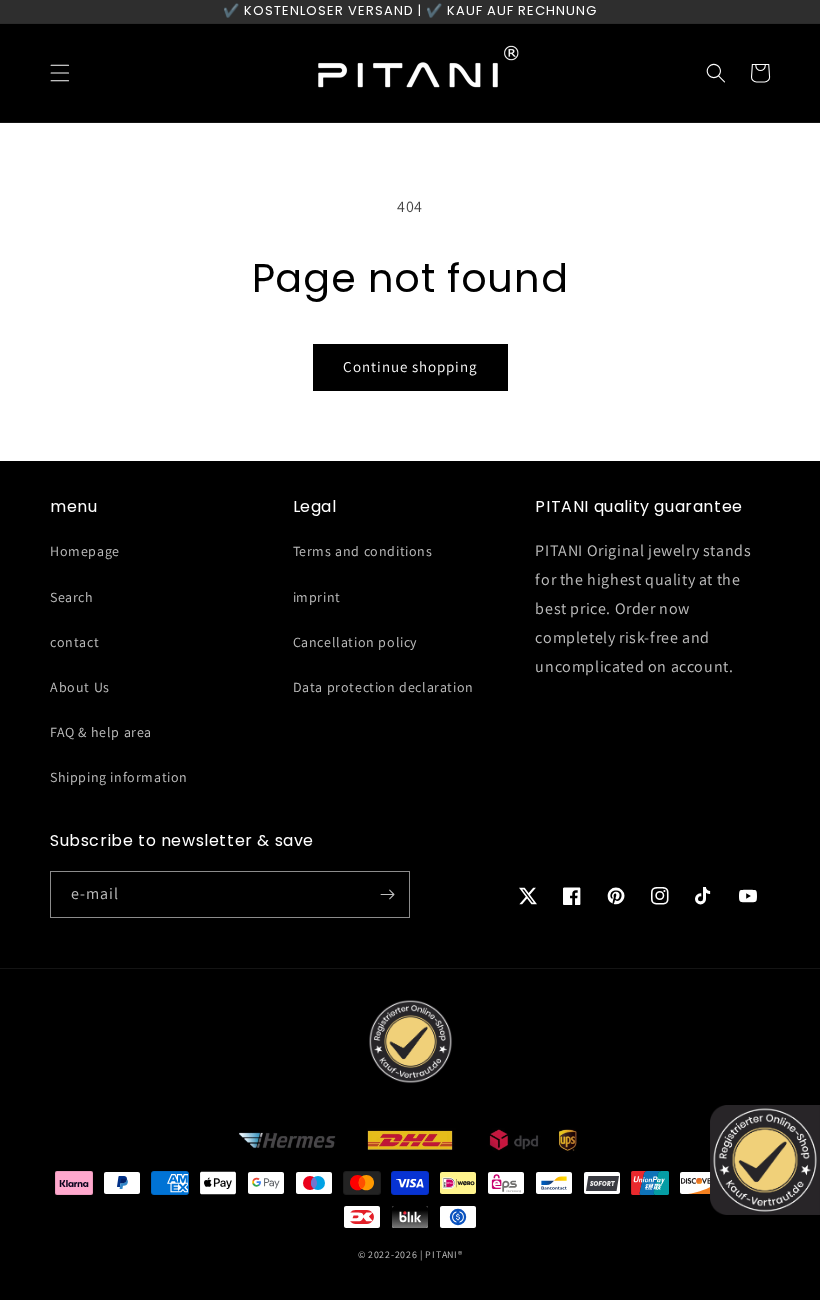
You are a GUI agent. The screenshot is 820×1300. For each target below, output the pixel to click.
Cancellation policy (355, 642)
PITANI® (443, 1254)
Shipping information (119, 777)
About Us (80, 687)
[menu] (60, 73)
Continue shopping (410, 366)
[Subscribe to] (387, 894)
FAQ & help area (101, 732)
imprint (317, 597)
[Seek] (716, 73)
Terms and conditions (363, 551)
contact (74, 642)
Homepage (85, 551)
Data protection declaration (383, 687)
